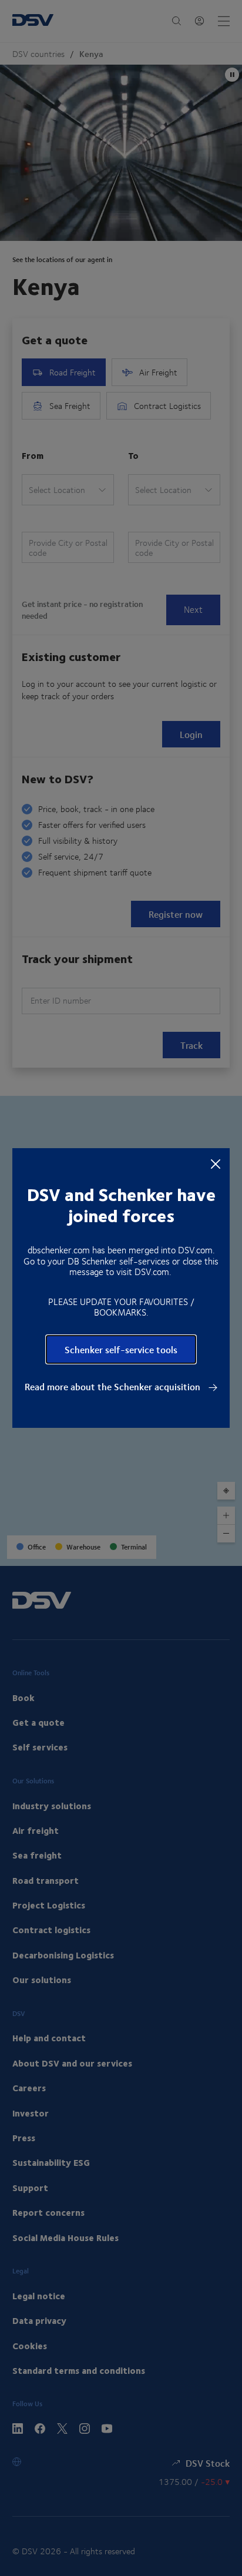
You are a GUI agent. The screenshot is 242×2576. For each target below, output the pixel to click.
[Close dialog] (216, 1163)
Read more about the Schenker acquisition (114, 1387)
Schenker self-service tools (121, 1349)
